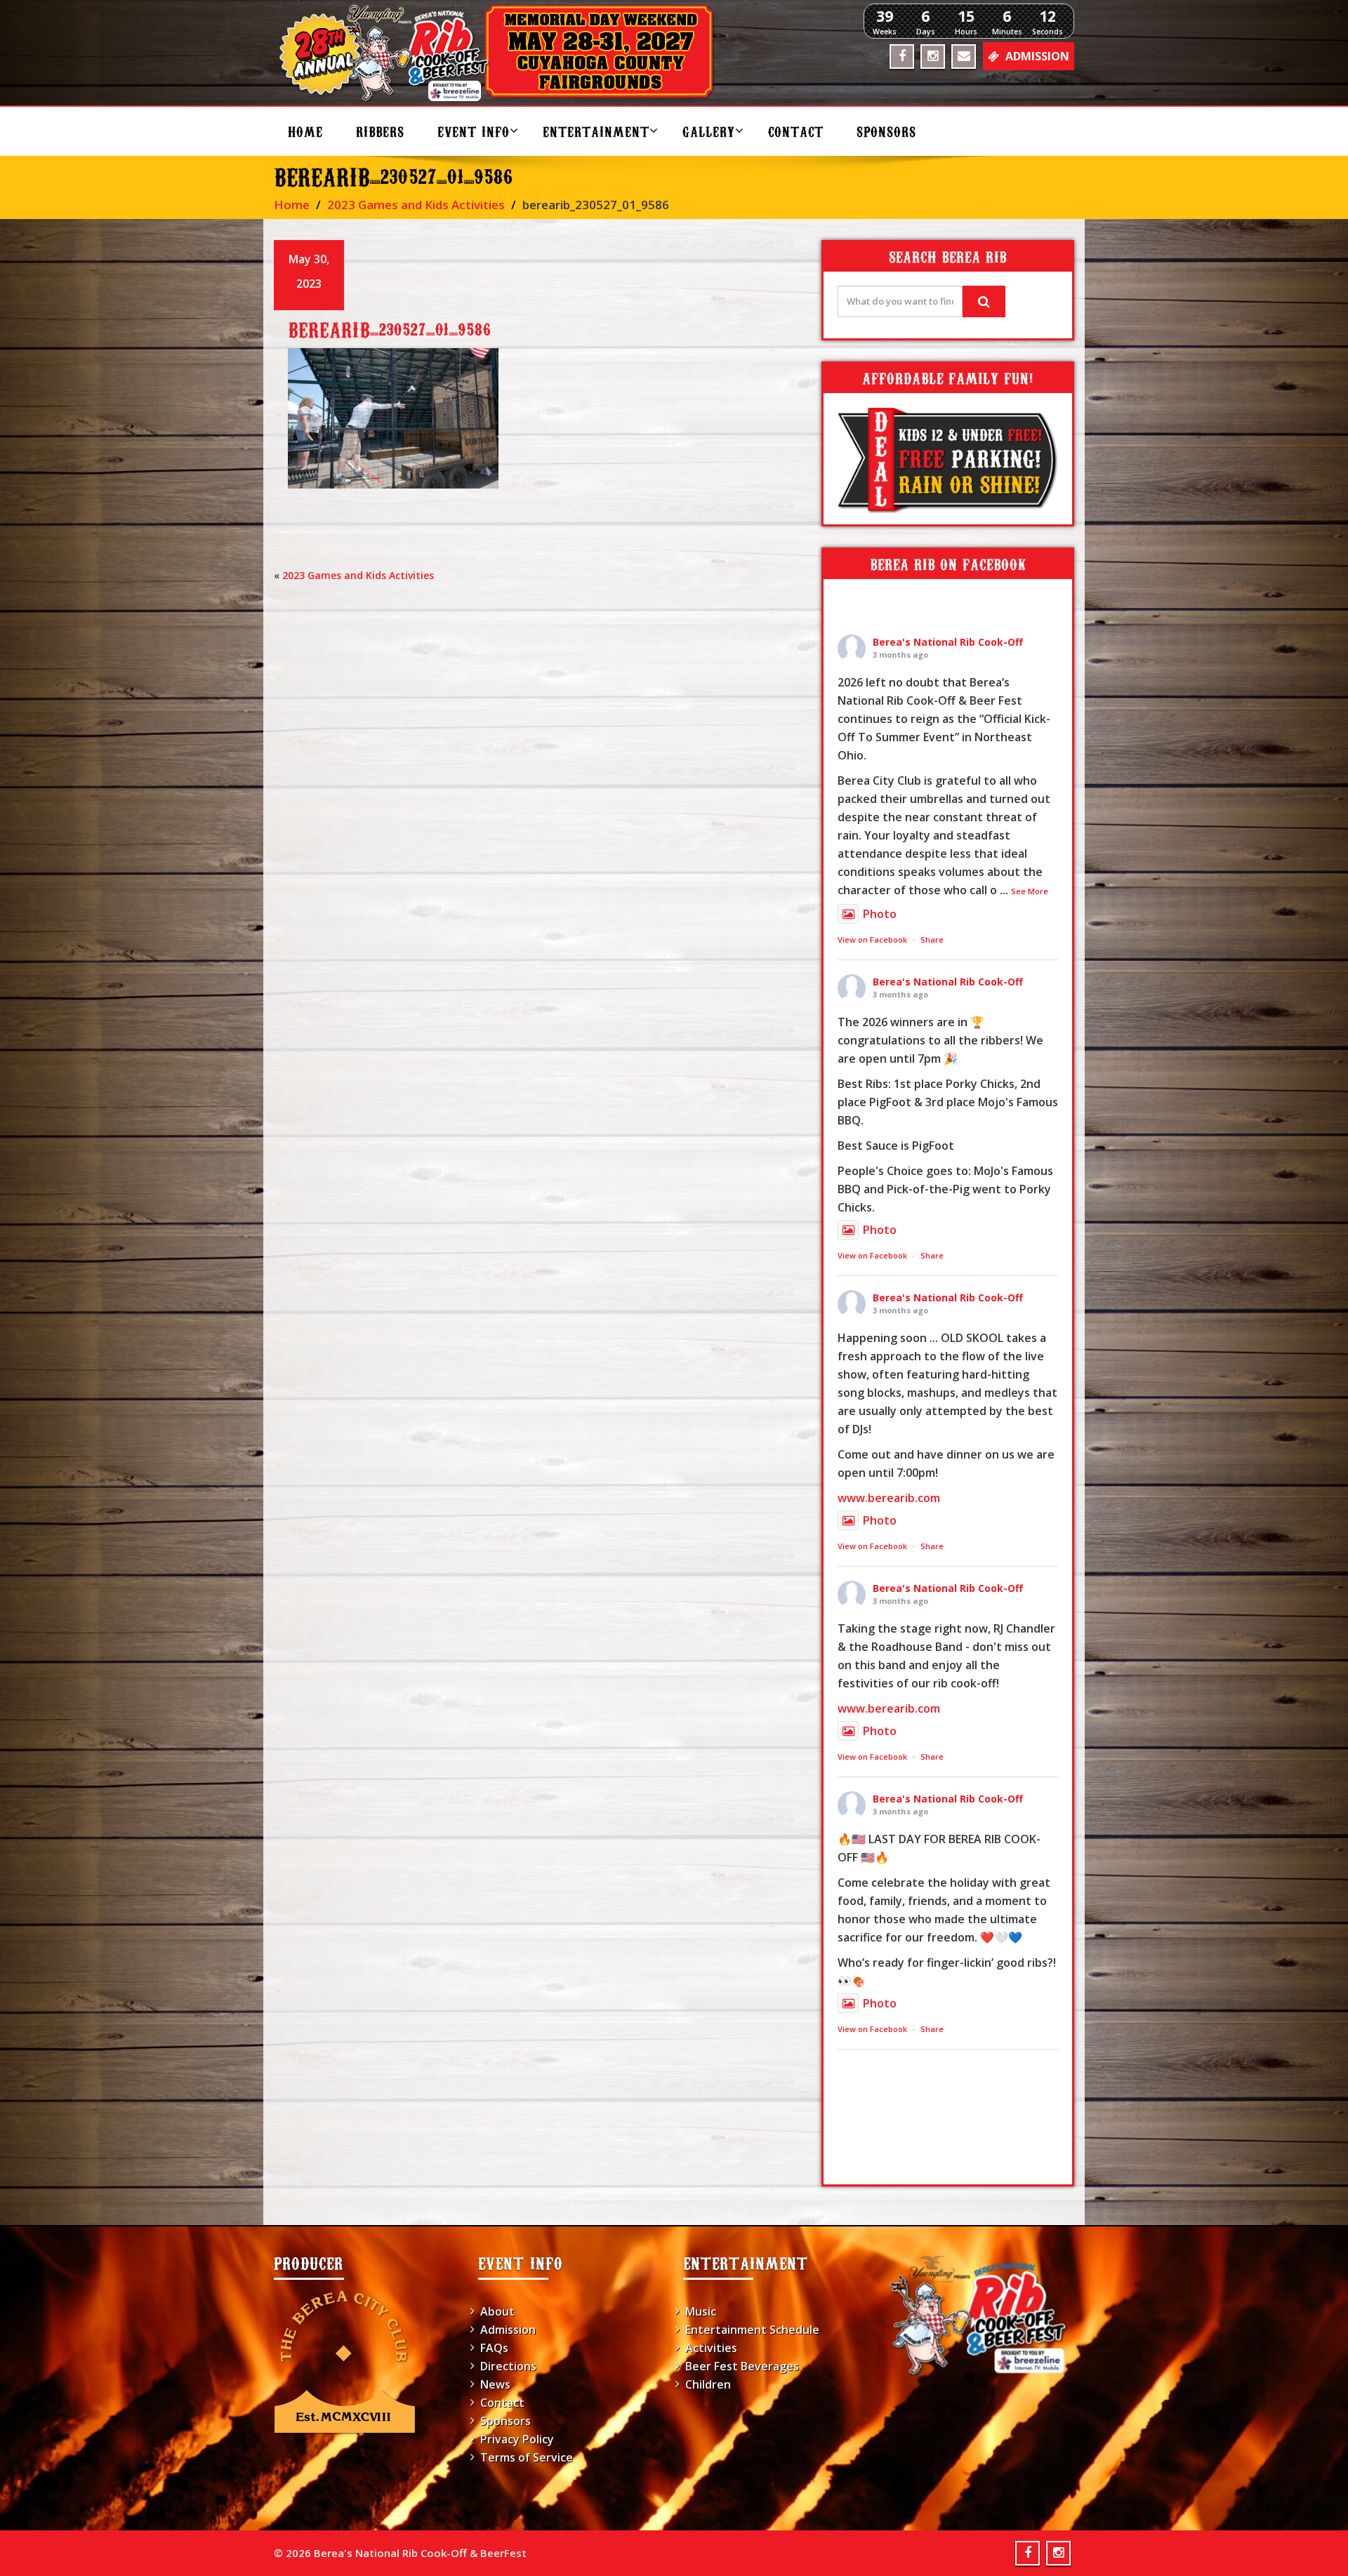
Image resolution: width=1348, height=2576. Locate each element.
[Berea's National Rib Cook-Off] (503, 53)
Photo (880, 914)
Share (932, 940)
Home (305, 131)
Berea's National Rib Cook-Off (948, 642)
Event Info (474, 131)
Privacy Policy (517, 2439)
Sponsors (886, 131)
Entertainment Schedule (752, 2330)
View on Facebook (872, 940)
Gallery (709, 131)
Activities (711, 2348)
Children (708, 2384)
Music (701, 2311)
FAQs (494, 2348)
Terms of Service (527, 2457)
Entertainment (596, 131)
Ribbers (380, 131)
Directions (508, 2366)
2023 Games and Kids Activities (416, 205)
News (495, 2384)
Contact (796, 131)
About (497, 2311)
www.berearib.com (889, 1498)
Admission (508, 2330)
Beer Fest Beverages (742, 2366)
